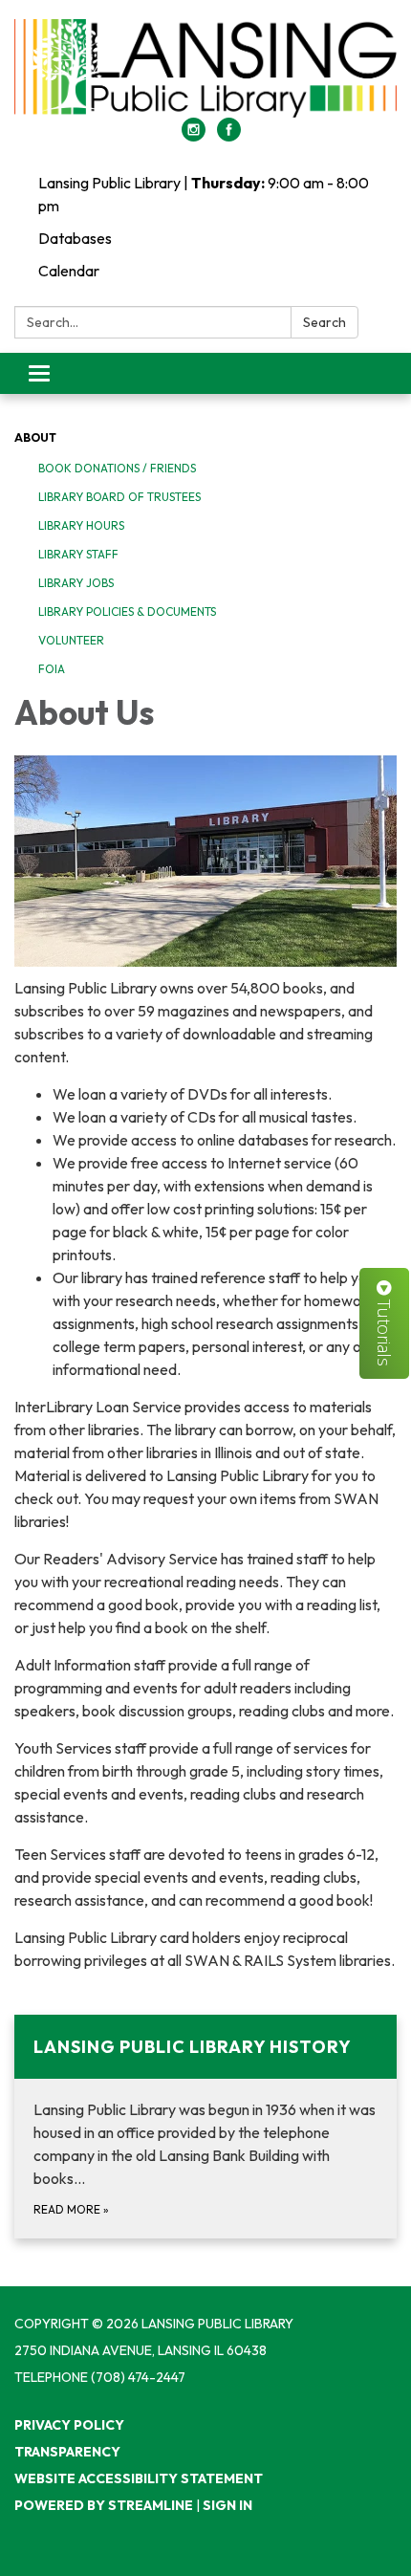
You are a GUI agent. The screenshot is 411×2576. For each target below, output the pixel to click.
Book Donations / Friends (117, 468)
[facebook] (229, 136)
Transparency (67, 2452)
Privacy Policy (69, 2425)
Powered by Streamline (104, 2505)
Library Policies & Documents (127, 611)
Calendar (69, 271)
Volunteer (71, 640)
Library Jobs (76, 583)
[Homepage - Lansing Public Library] (205, 68)
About (35, 437)
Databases (75, 238)
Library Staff (78, 554)
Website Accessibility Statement (139, 2478)
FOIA (52, 669)
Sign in (227, 2505)
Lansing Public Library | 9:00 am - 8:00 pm (204, 194)
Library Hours (81, 525)
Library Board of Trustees (119, 497)
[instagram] (194, 136)
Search (324, 322)
